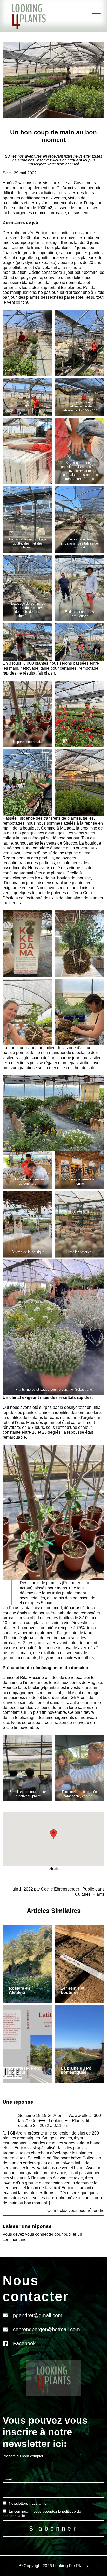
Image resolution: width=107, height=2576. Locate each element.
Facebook (24, 2343)
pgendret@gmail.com (38, 2315)
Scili (53, 1869)
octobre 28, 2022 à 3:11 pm (43, 2126)
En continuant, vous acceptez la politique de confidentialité (42, 2513)
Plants (99, 1894)
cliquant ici (77, 160)
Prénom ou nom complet (23, 2456)
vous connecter (39, 2234)
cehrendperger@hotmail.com (46, 2329)
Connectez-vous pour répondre (76, 2210)
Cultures (83, 1894)
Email (7, 2479)
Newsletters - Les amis (27, 2503)
